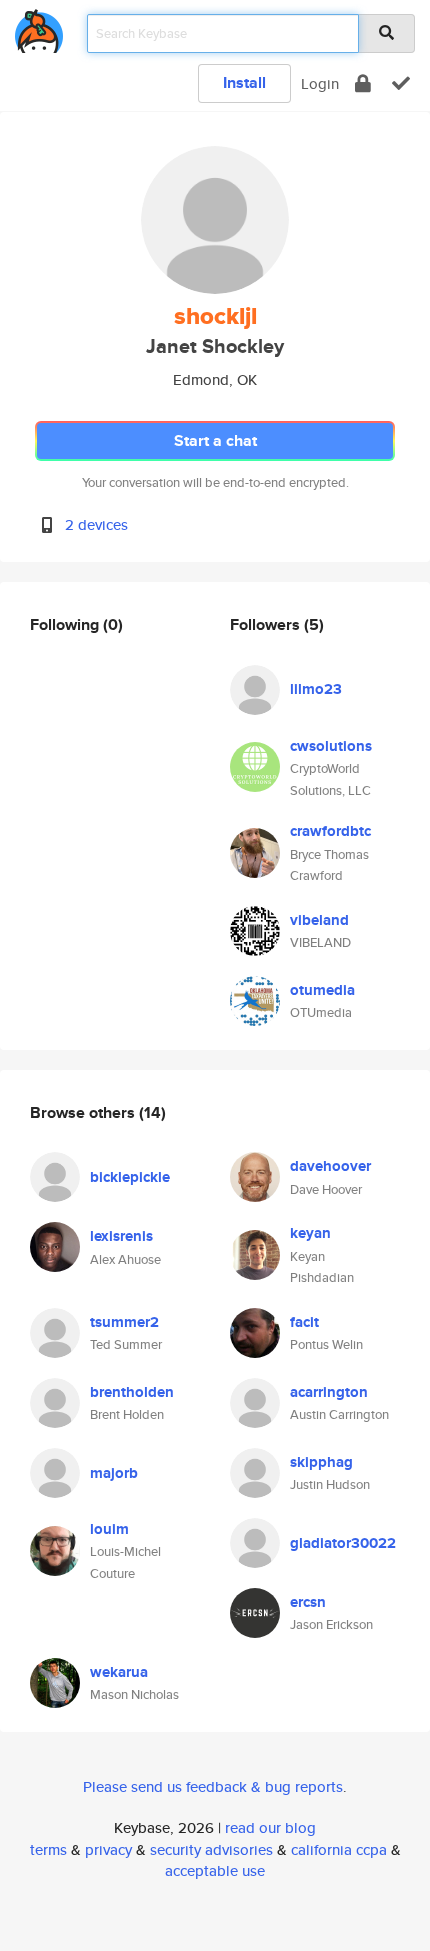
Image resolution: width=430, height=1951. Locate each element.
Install (244, 82)
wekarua (119, 1672)
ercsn (308, 1602)
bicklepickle (130, 1177)
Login (320, 83)
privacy (108, 1849)
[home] (39, 27)
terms (48, 1849)
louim (109, 1529)
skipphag (321, 1462)
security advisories (211, 1849)
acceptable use (215, 1870)
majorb (114, 1473)
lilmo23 (316, 689)
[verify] (401, 83)
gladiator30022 (343, 1543)
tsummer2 (124, 1322)
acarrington (329, 1392)
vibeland (319, 920)
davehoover (330, 1166)
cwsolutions (331, 746)
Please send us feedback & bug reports (213, 1786)
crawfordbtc (330, 831)
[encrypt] (363, 83)
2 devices (96, 524)
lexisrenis (121, 1236)
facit (304, 1322)
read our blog (270, 1827)
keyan (310, 1233)
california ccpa (339, 1849)
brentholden (132, 1392)
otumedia (322, 990)
